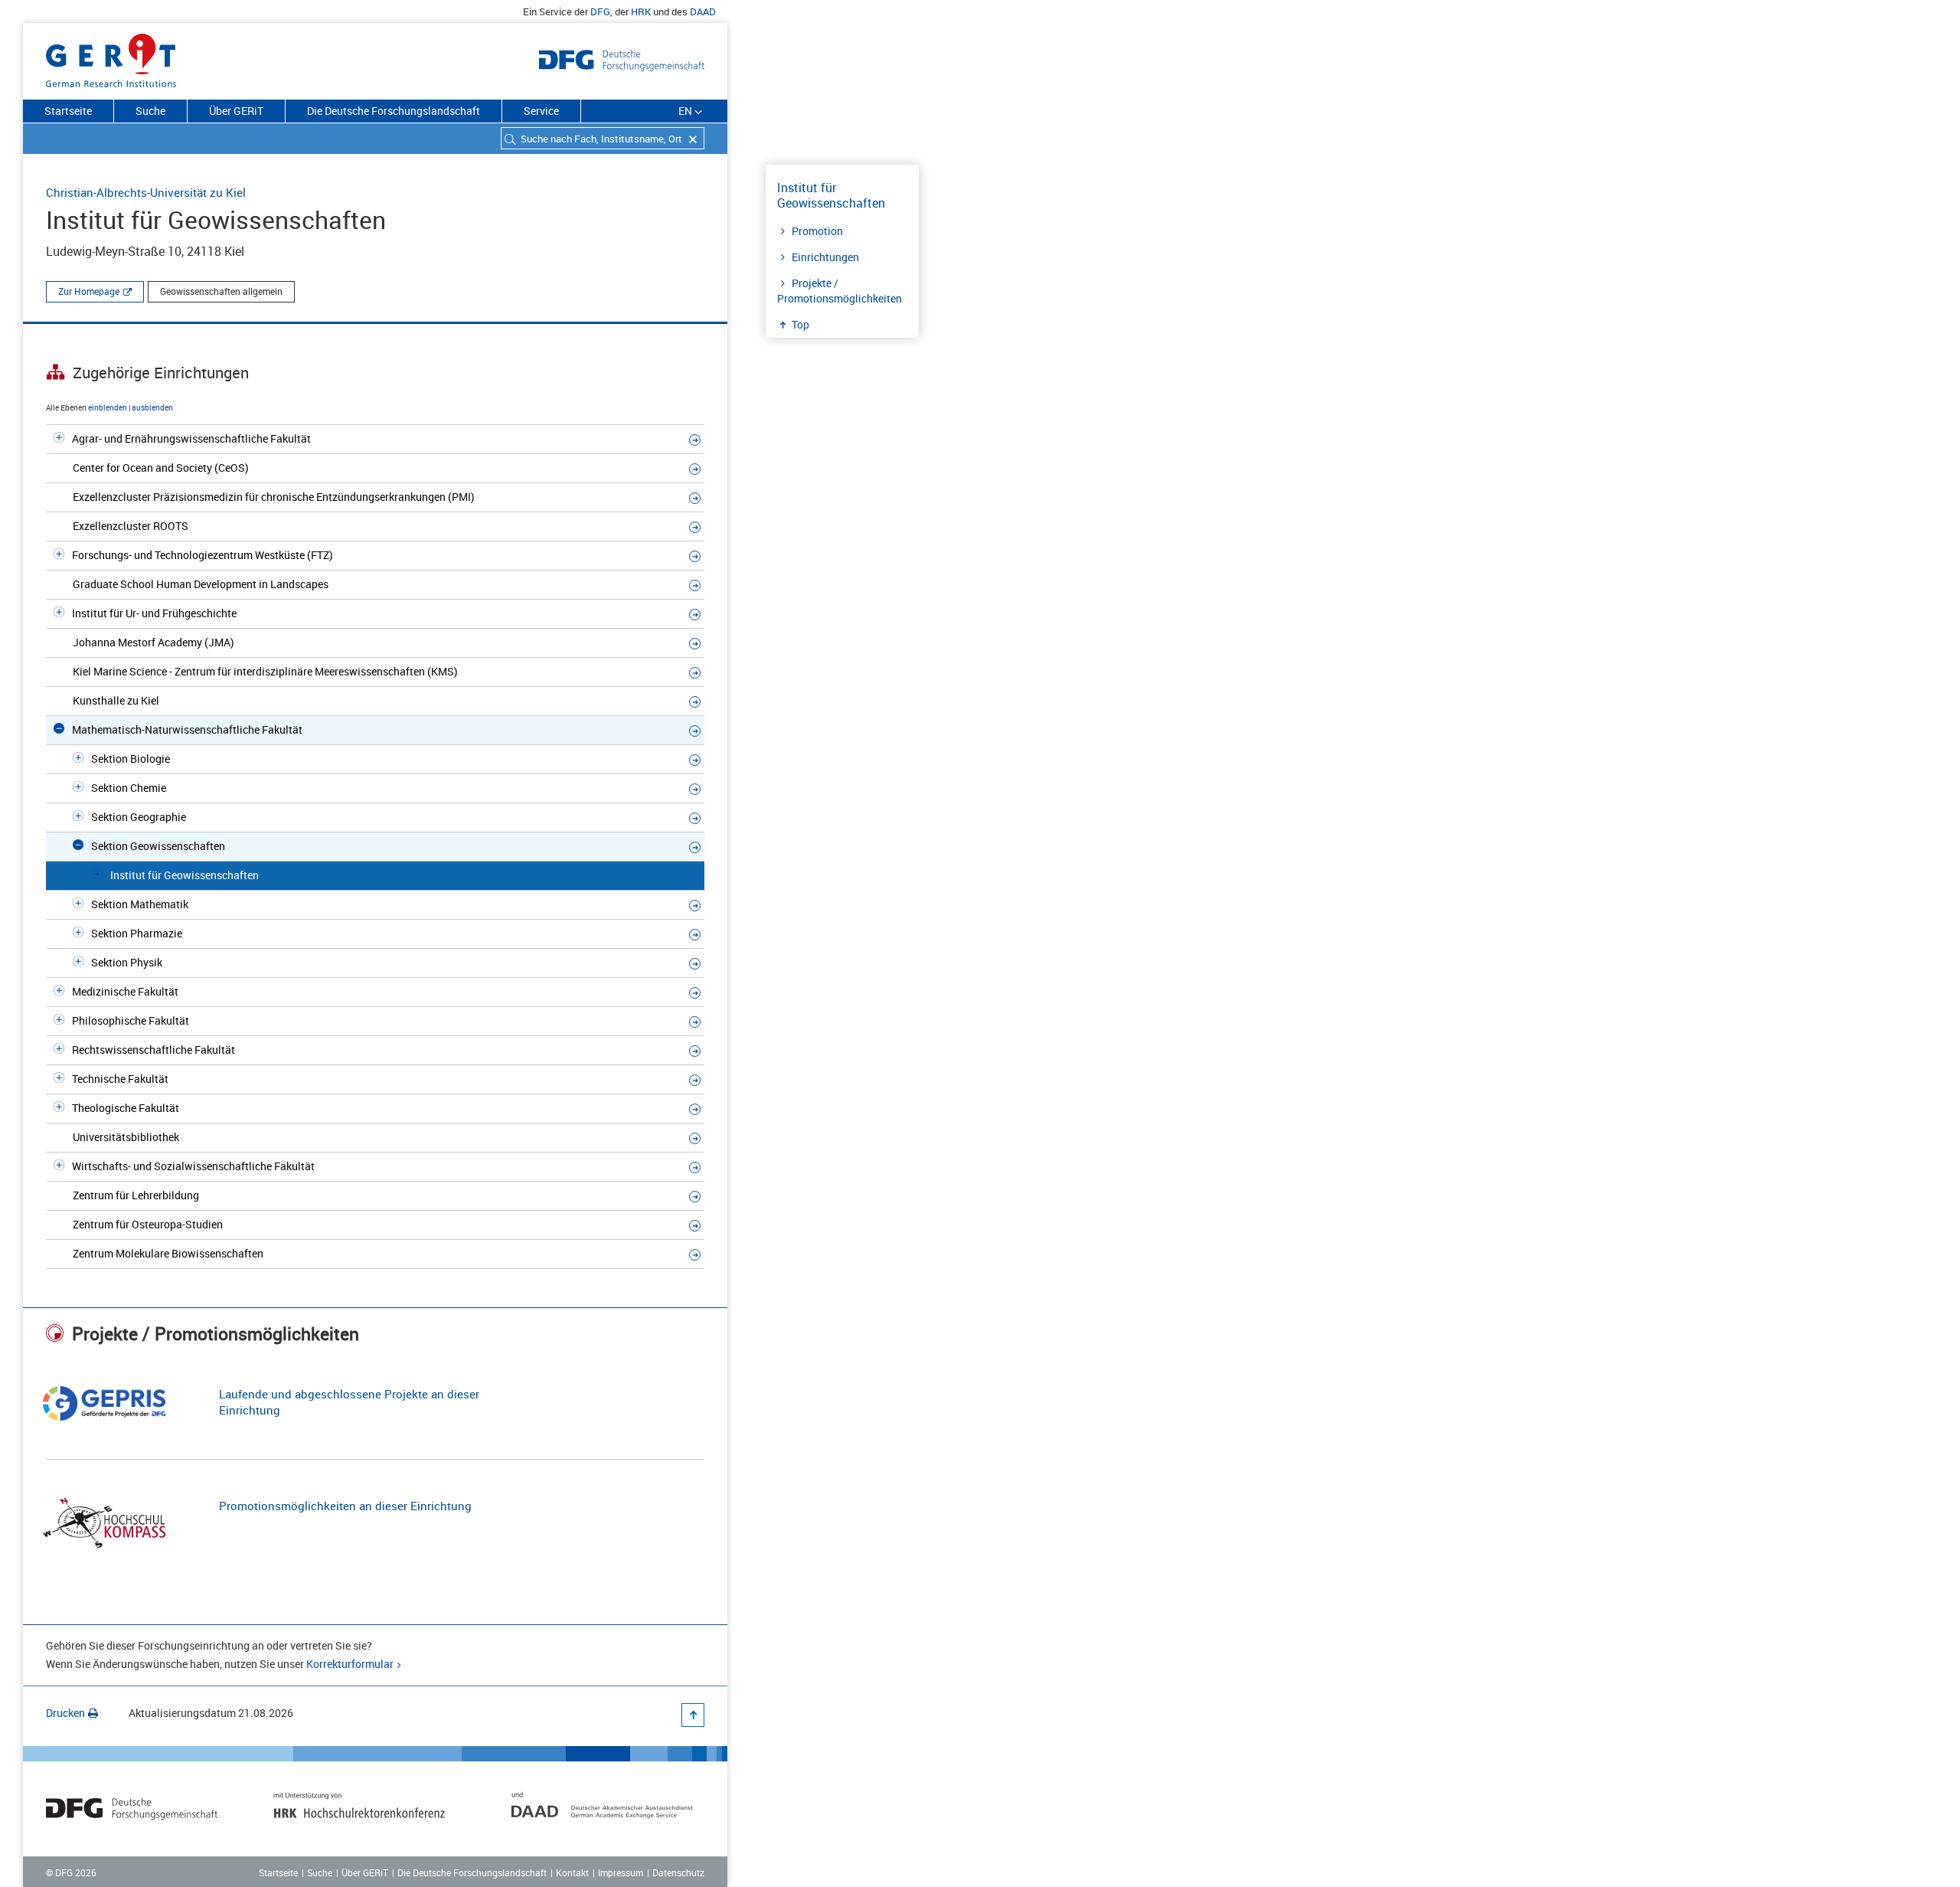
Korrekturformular (350, 1664)
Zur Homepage (89, 291)
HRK (641, 11)
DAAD (703, 11)
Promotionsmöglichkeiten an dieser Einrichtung (345, 1506)
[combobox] (603, 138)
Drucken (65, 1713)
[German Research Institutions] (111, 57)
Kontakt (572, 1872)
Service (541, 111)
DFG (600, 11)
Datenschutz (678, 1872)
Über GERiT (236, 111)
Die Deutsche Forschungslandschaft (394, 111)
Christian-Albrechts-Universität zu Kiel (146, 192)
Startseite (68, 111)
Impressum (621, 1872)
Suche (150, 111)
